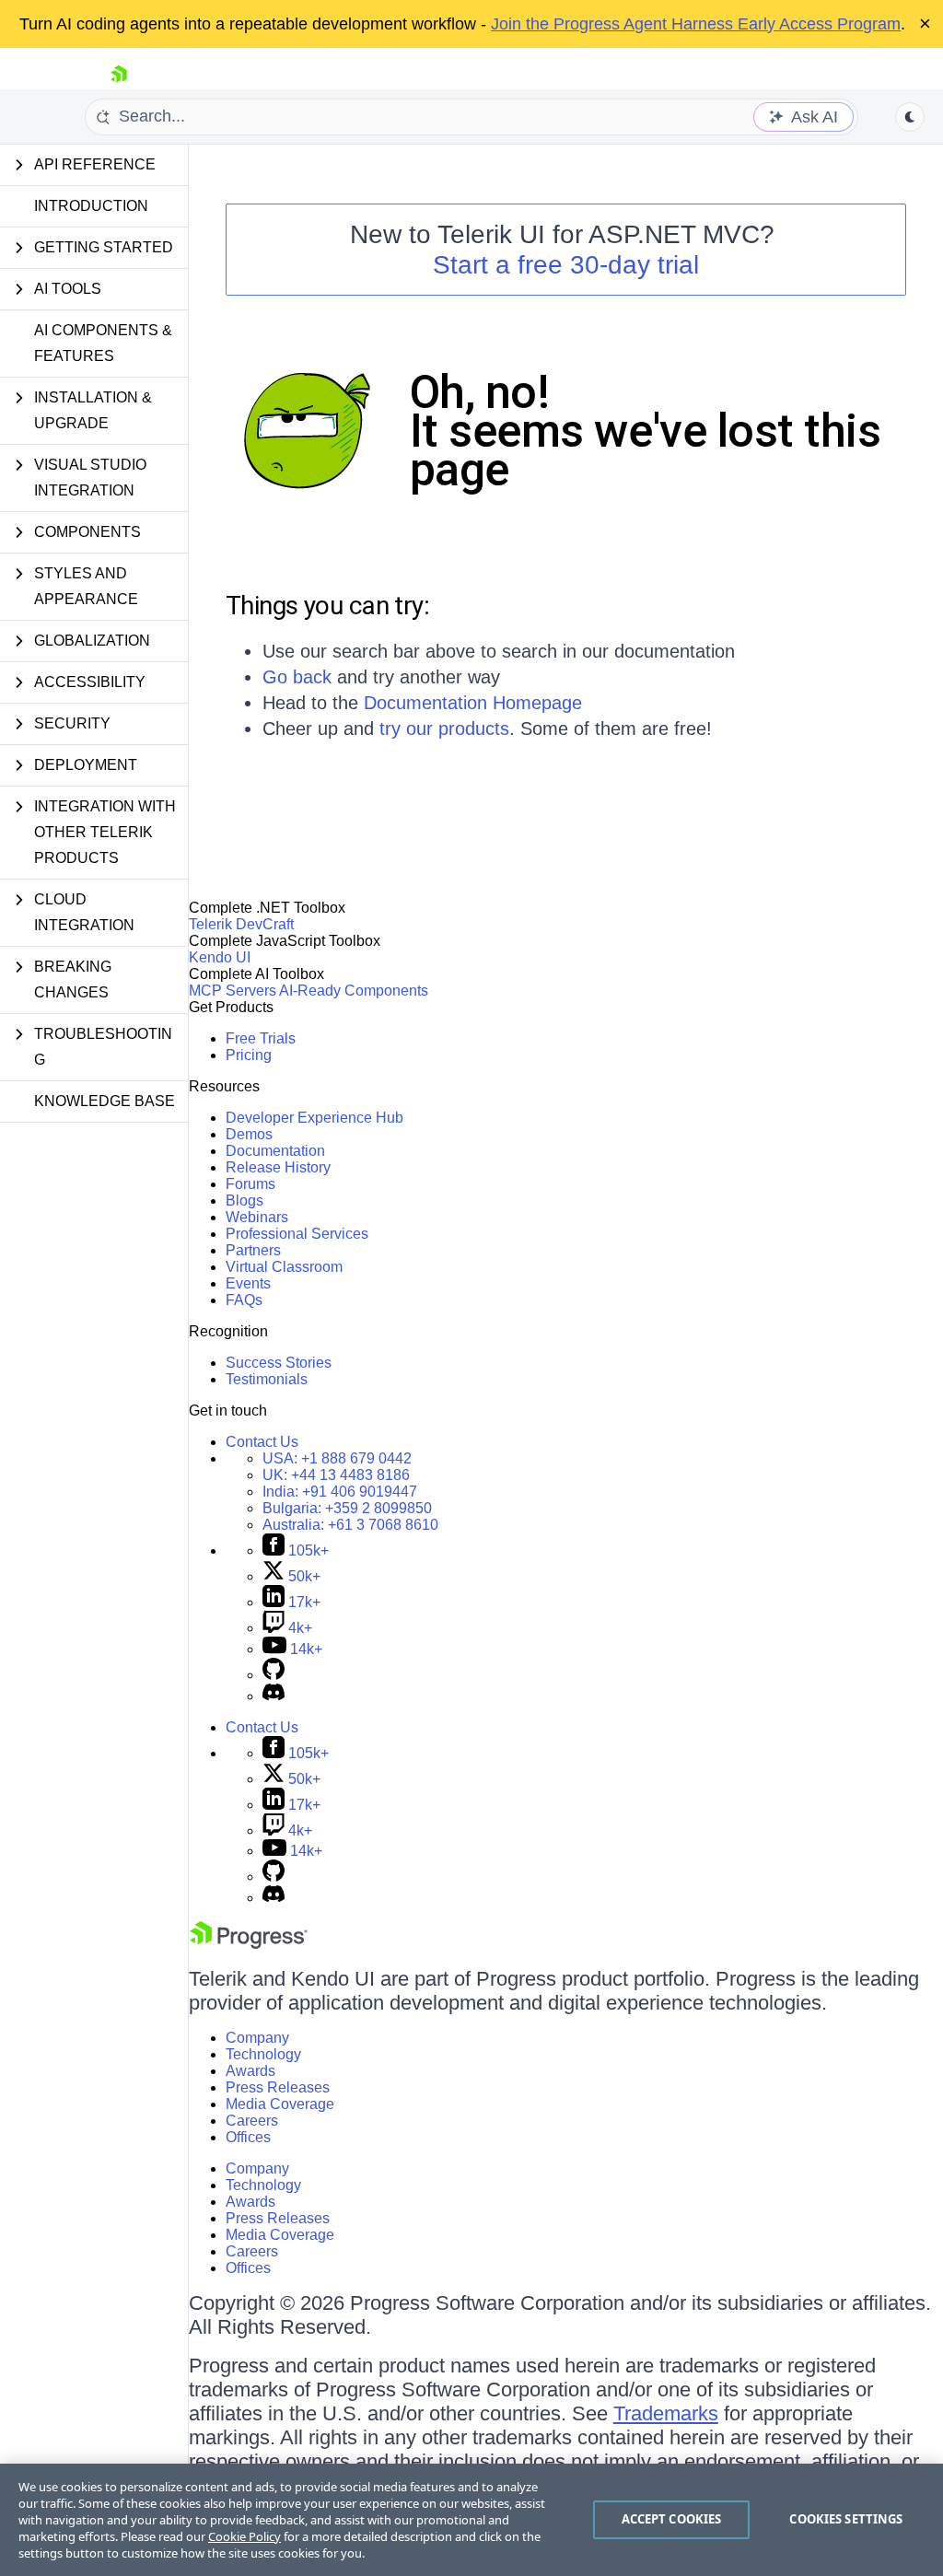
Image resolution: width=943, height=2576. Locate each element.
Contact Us (262, 1442)
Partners (253, 1250)
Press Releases (278, 2087)
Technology (263, 2054)
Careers (252, 2121)
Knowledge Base (105, 1101)
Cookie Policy (244, 2536)
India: (340, 1492)
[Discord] (274, 1696)
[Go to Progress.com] (249, 1944)
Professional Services (297, 1234)
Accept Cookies (672, 2519)
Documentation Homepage (473, 703)
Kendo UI (220, 957)
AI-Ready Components (354, 991)
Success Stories (279, 1363)
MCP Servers (233, 991)
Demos (249, 1134)
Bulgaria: (347, 1508)
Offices (248, 2137)
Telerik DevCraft (241, 924)
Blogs (244, 1201)
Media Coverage (280, 2104)
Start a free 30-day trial (566, 265)
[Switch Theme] (910, 117)
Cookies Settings (846, 2519)
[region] (471, 2520)
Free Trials (261, 1038)
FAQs (244, 1300)
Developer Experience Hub (314, 1118)
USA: (337, 1458)
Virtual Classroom (284, 1267)
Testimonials (267, 1379)
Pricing (249, 1055)
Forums (250, 1184)
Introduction (91, 206)
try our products (444, 729)
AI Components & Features (103, 343)
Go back (297, 677)
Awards (250, 2071)
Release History (278, 1167)
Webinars (257, 1217)
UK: (336, 1475)
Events (248, 1283)
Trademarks (666, 2413)
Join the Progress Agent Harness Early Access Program (696, 24)
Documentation (275, 1151)
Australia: (350, 1525)
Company (257, 2038)
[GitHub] (274, 1675)
